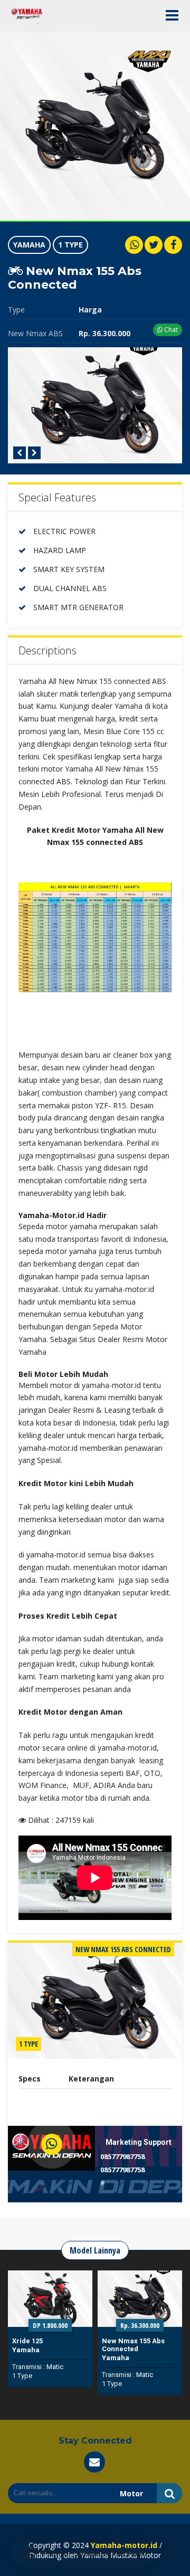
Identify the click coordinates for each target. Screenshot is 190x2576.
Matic (55, 2375)
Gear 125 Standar (131, 2341)
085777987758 (122, 2156)
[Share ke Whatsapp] (134, 245)
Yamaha (29, 245)
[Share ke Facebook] (173, 245)
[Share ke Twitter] (154, 245)
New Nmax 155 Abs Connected (44, 2345)
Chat (170, 330)
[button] (85, 2553)
